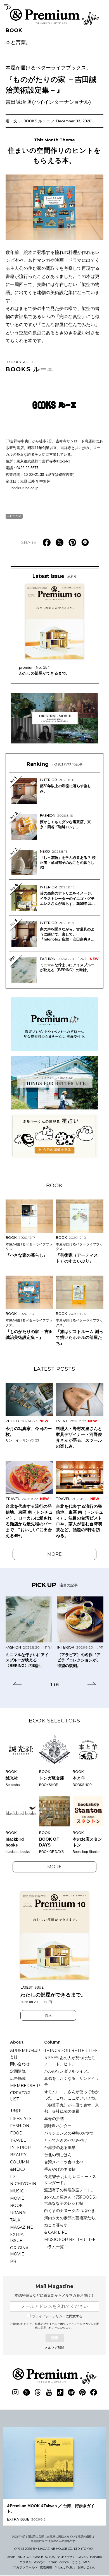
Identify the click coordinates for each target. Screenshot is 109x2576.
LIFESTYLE (21, 2119)
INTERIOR (20, 2148)
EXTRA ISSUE (17, 2238)
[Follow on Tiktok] (60, 2392)
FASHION (20, 2126)
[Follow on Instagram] (15, 2392)
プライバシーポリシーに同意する (57, 2316)
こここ (76, 2562)
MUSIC (17, 2191)
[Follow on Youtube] (49, 2392)
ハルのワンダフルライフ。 (68, 2071)
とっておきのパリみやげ (66, 2140)
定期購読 (18, 2071)
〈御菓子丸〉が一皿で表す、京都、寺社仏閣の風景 (72, 2108)
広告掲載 (18, 2078)
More (54, 1554)
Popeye (39, 2562)
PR (13, 2261)
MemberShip (25, 2086)
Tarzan (52, 2562)
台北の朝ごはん (58, 2155)
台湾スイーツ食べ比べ (64, 2162)
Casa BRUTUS (44, 2557)
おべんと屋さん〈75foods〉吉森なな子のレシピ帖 (72, 2200)
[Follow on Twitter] (27, 2392)
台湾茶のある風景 (60, 2148)
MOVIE (17, 2198)
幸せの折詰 (54, 2119)
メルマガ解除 (54, 2348)
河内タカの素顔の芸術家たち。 (72, 2218)
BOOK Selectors (54, 1721)
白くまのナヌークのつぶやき (70, 2211)
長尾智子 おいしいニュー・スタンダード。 (70, 2180)
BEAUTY (18, 2155)
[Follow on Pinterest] (82, 2392)
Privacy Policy (65, 2567)
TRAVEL (18, 2140)
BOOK (18, 37)
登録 (54, 2338)
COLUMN (20, 2162)
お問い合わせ (87, 2567)
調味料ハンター (58, 2126)
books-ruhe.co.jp (25, 488)
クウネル (25, 2562)
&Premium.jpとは (25, 2054)
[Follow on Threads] (38, 2392)
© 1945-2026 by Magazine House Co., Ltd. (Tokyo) (54, 2549)
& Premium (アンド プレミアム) (54, 17)
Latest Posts (54, 1369)
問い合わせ (20, 2064)
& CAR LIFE (56, 2232)
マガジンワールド (25, 2567)
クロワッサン (66, 2557)
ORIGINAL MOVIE (21, 2251)
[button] (17, 1684)
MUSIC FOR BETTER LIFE (70, 2240)
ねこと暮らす (56, 2225)
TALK (15, 2220)
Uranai (18, 2213)
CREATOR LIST (20, 2096)
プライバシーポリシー (57, 2324)
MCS (87, 2562)
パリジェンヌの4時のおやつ (69, 2133)
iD (12, 2177)
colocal (65, 2562)
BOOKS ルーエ (30, 366)
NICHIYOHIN (23, 2184)
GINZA (83, 2557)
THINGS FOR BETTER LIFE (71, 2051)
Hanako (96, 2557)
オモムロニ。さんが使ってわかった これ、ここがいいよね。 (72, 2095)
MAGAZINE (22, 2227)
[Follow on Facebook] (94, 2392)
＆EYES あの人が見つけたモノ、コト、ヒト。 (70, 2061)
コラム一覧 (54, 2247)
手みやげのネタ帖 (60, 2169)
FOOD (16, 2133)
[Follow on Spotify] (71, 2392)
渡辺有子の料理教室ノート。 (70, 2190)
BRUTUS (24, 2557)
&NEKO (17, 2169)
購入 (48, 2015)
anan (11, 2557)
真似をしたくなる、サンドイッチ (72, 2081)
